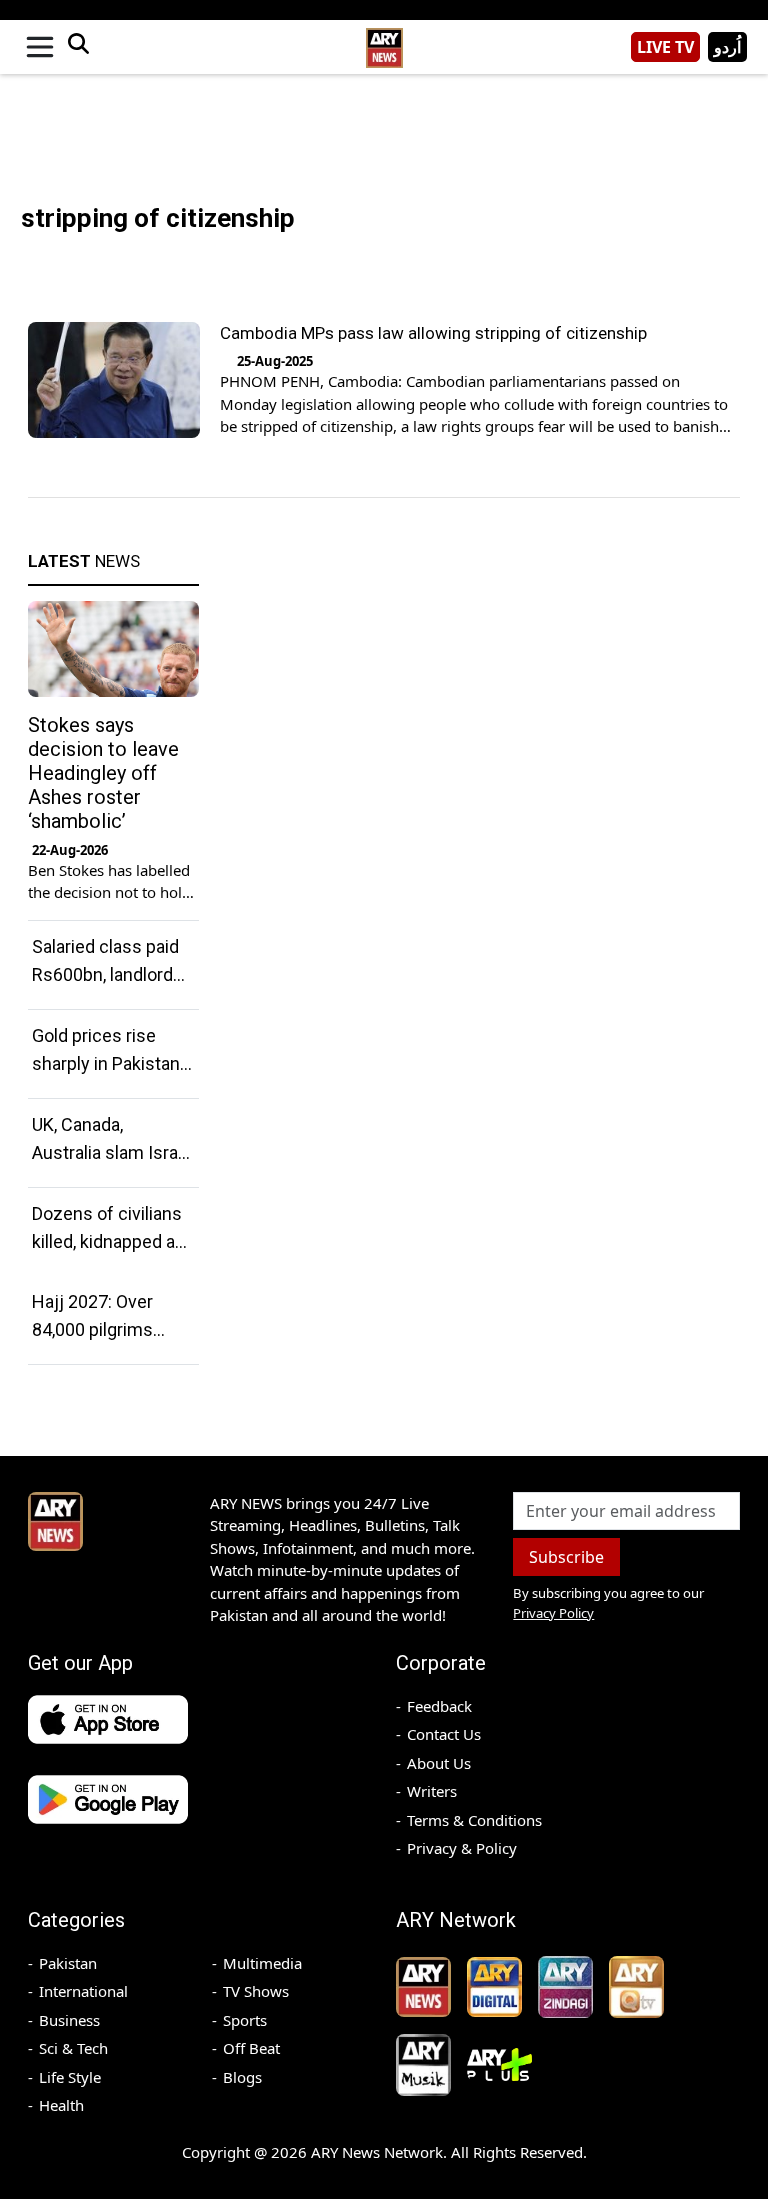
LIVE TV (665, 47)
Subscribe (566, 1557)
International (83, 1991)
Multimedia (262, 1963)
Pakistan (68, 1963)
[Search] (78, 47)
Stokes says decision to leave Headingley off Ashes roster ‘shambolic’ (103, 773)
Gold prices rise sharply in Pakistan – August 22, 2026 (106, 1063)
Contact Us (444, 1734)
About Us (439, 1763)
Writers (432, 1791)
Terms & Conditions (474, 1820)
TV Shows (256, 1991)
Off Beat (251, 2048)
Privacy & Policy (462, 1848)
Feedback (439, 1706)
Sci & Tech (73, 2048)
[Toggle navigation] (40, 47)
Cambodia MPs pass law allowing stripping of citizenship (433, 333)
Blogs (242, 2077)
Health (61, 2105)
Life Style (70, 2077)
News (84, 561)
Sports (245, 2020)
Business (69, 2020)
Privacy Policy (553, 1613)
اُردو (727, 47)
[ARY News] (384, 39)
